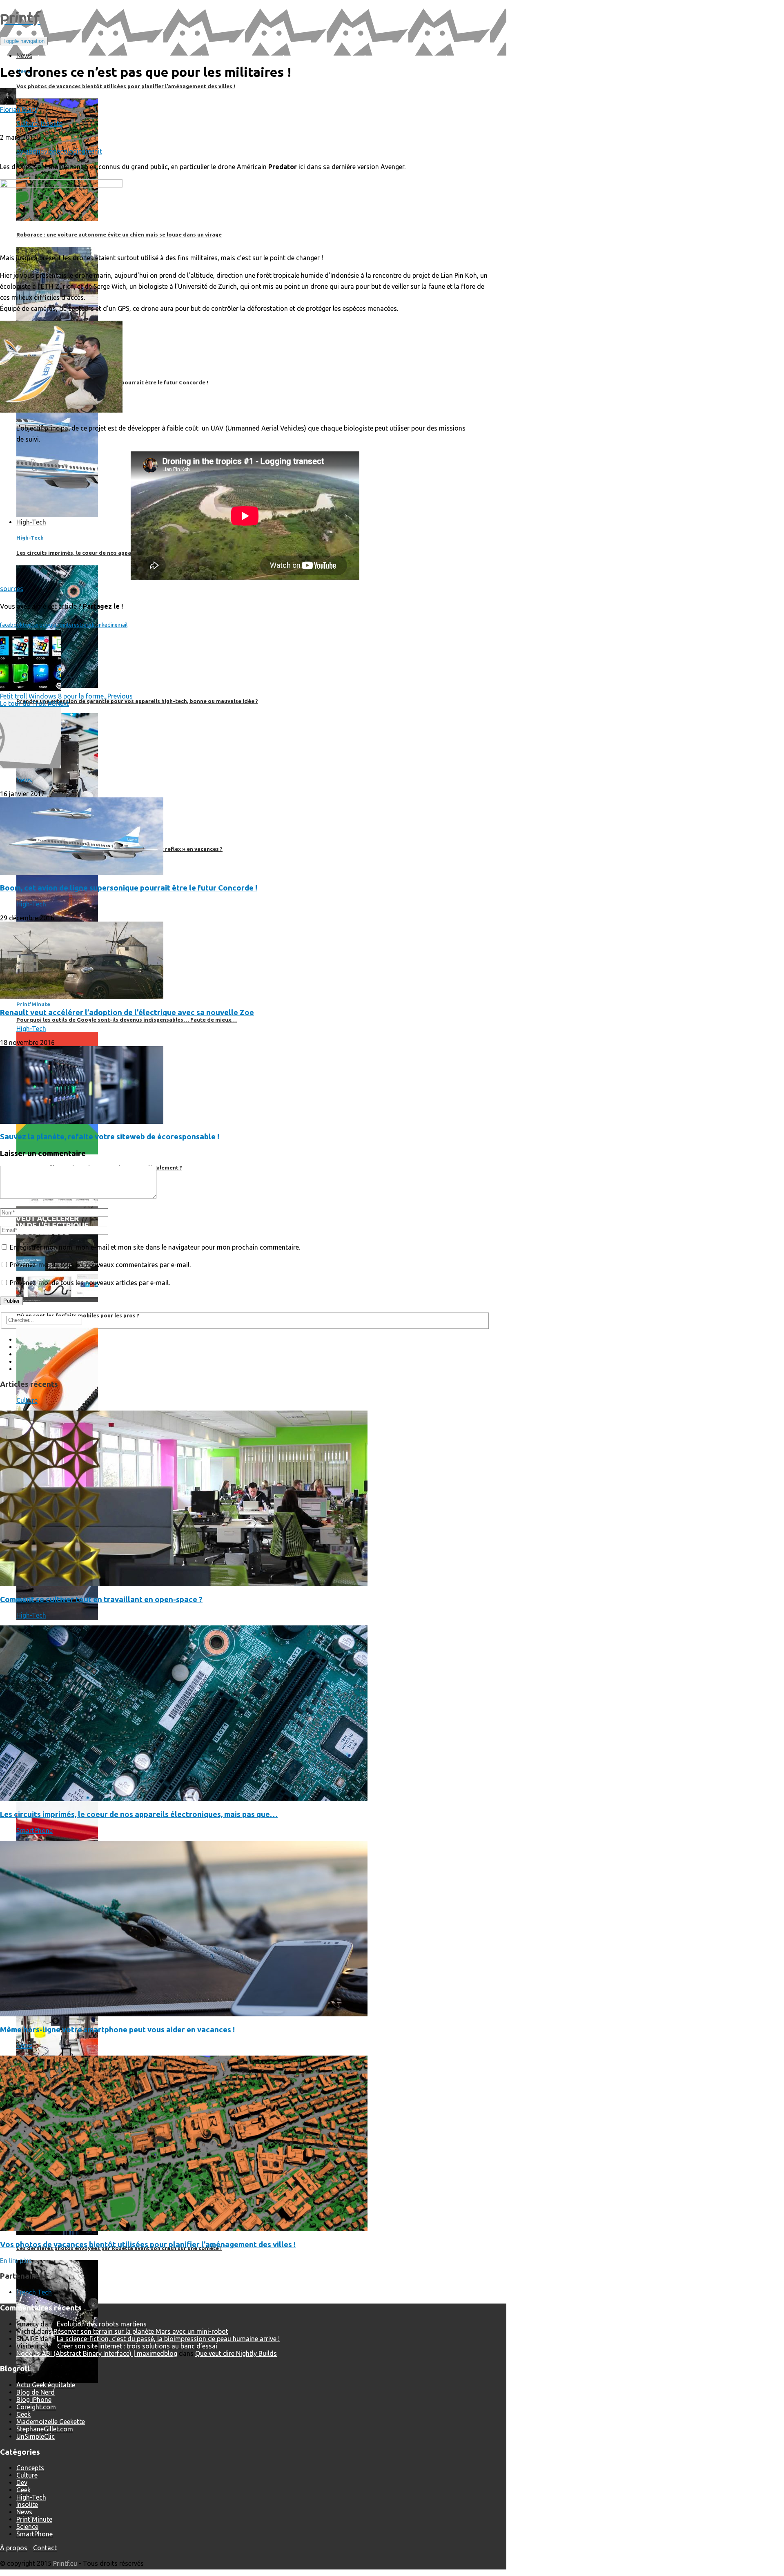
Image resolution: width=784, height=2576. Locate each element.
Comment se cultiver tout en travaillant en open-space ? (101, 1599)
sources (12, 589)
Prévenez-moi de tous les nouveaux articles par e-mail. (90, 1283)
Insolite (52, 123)
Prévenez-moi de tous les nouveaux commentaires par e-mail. (100, 1265)
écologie (69, 151)
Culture (27, 123)
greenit (92, 151)
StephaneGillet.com (45, 2429)
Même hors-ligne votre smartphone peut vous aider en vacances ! (117, 2030)
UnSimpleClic (36, 2436)
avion (49, 151)
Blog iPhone (34, 2400)
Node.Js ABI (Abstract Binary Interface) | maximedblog (97, 2353)
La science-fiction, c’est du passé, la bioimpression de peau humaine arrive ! (168, 2339)
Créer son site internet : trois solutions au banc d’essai (137, 2346)
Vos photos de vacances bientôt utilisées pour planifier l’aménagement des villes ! (148, 2245)
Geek (23, 2414)
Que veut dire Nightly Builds (236, 2353)
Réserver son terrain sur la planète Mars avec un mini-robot (141, 2331)
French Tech (34, 2292)
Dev (22, 2482)
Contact (45, 2548)
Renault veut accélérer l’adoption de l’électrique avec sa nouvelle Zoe (127, 1012)
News (24, 780)
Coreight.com (36, 2407)
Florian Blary (19, 109)
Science (27, 2527)
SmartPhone (35, 1830)
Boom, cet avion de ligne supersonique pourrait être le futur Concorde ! (129, 888)
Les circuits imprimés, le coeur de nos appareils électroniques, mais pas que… (139, 1814)
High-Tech (31, 904)
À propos (14, 2548)
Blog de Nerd (36, 2392)
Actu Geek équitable (46, 2385)
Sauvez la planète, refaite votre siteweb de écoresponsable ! (110, 1137)
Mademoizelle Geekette (51, 2422)
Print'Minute (34, 2519)
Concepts (30, 2468)
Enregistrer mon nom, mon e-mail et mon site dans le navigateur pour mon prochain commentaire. (155, 1247)
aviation (28, 151)
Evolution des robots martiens (102, 2324)
